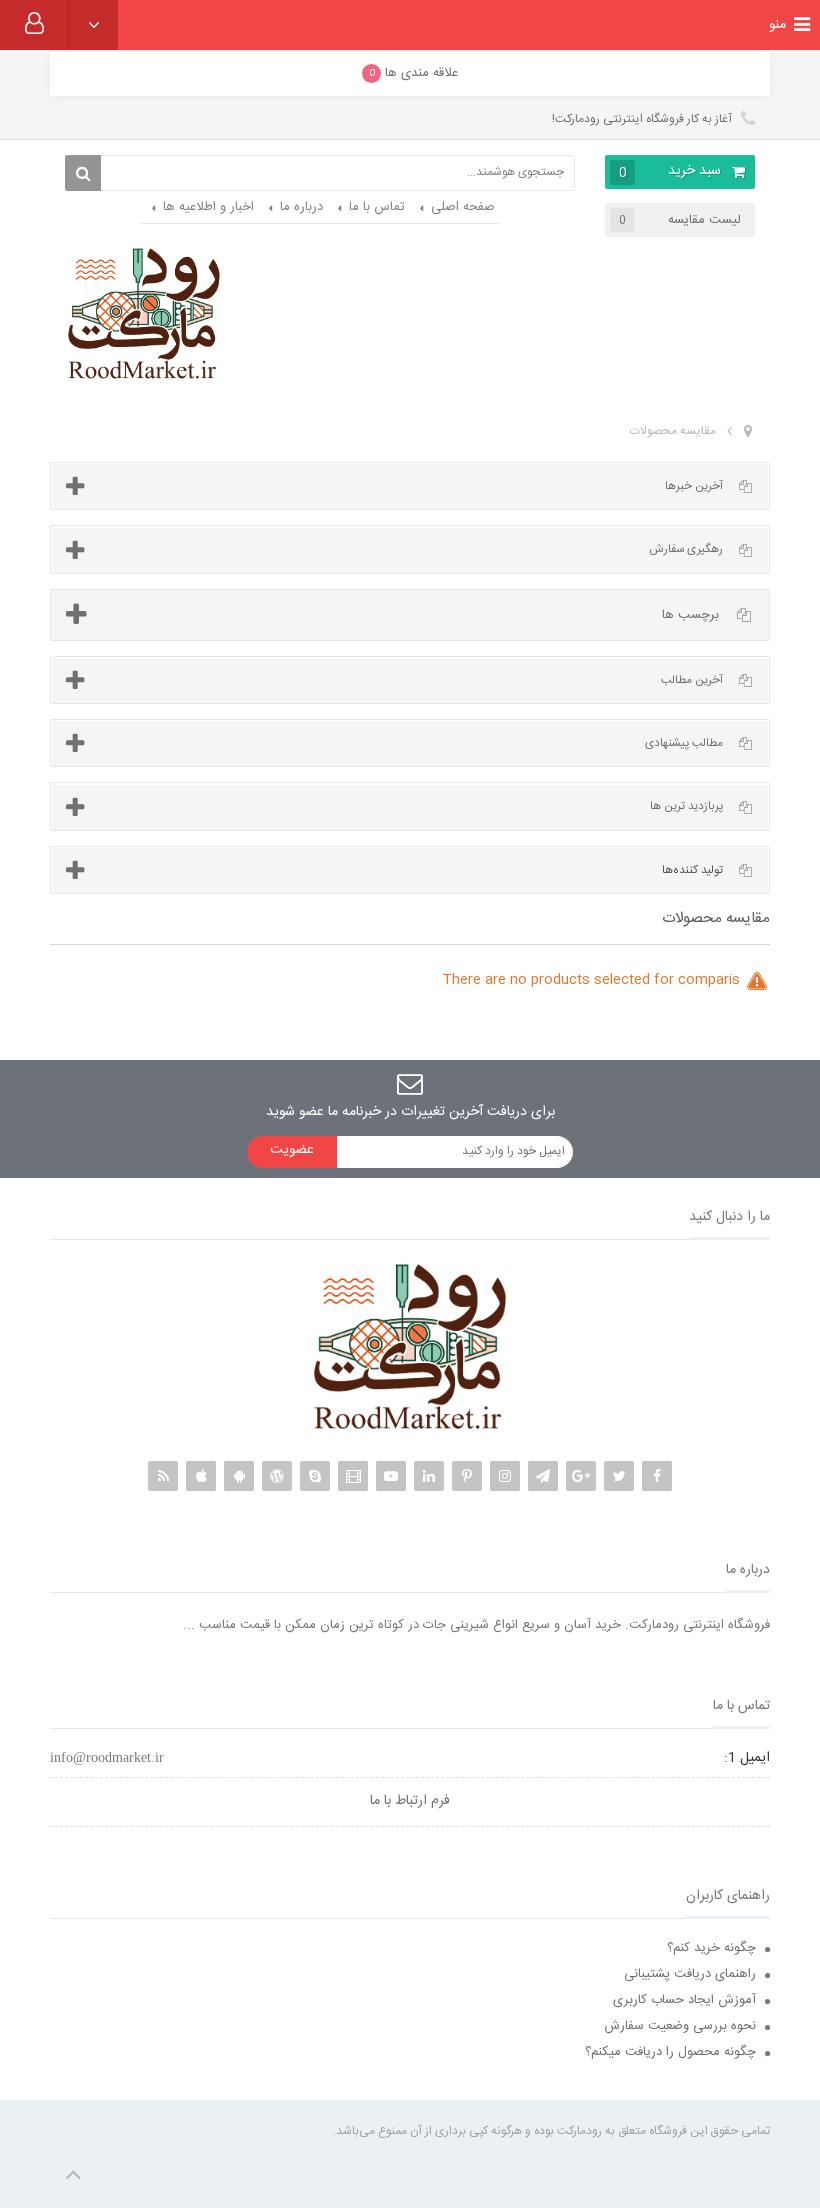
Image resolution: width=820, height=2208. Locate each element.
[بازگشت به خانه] (748, 432)
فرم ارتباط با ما (410, 1801)
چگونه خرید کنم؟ (711, 1948)
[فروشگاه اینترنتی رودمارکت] (144, 315)
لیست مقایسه (680, 220)
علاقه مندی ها (414, 73)
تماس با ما (377, 207)
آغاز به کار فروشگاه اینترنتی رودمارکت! (643, 119)
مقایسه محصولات (673, 431)
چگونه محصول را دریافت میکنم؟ (670, 2052)
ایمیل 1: (747, 1758)
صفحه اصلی (463, 207)
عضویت (292, 1150)
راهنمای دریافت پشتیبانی (690, 1974)
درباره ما (301, 207)
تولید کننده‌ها (692, 870)
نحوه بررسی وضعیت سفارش (680, 2026)
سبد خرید (670, 171)
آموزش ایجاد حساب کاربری (684, 2000)
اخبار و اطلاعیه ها (208, 207)
